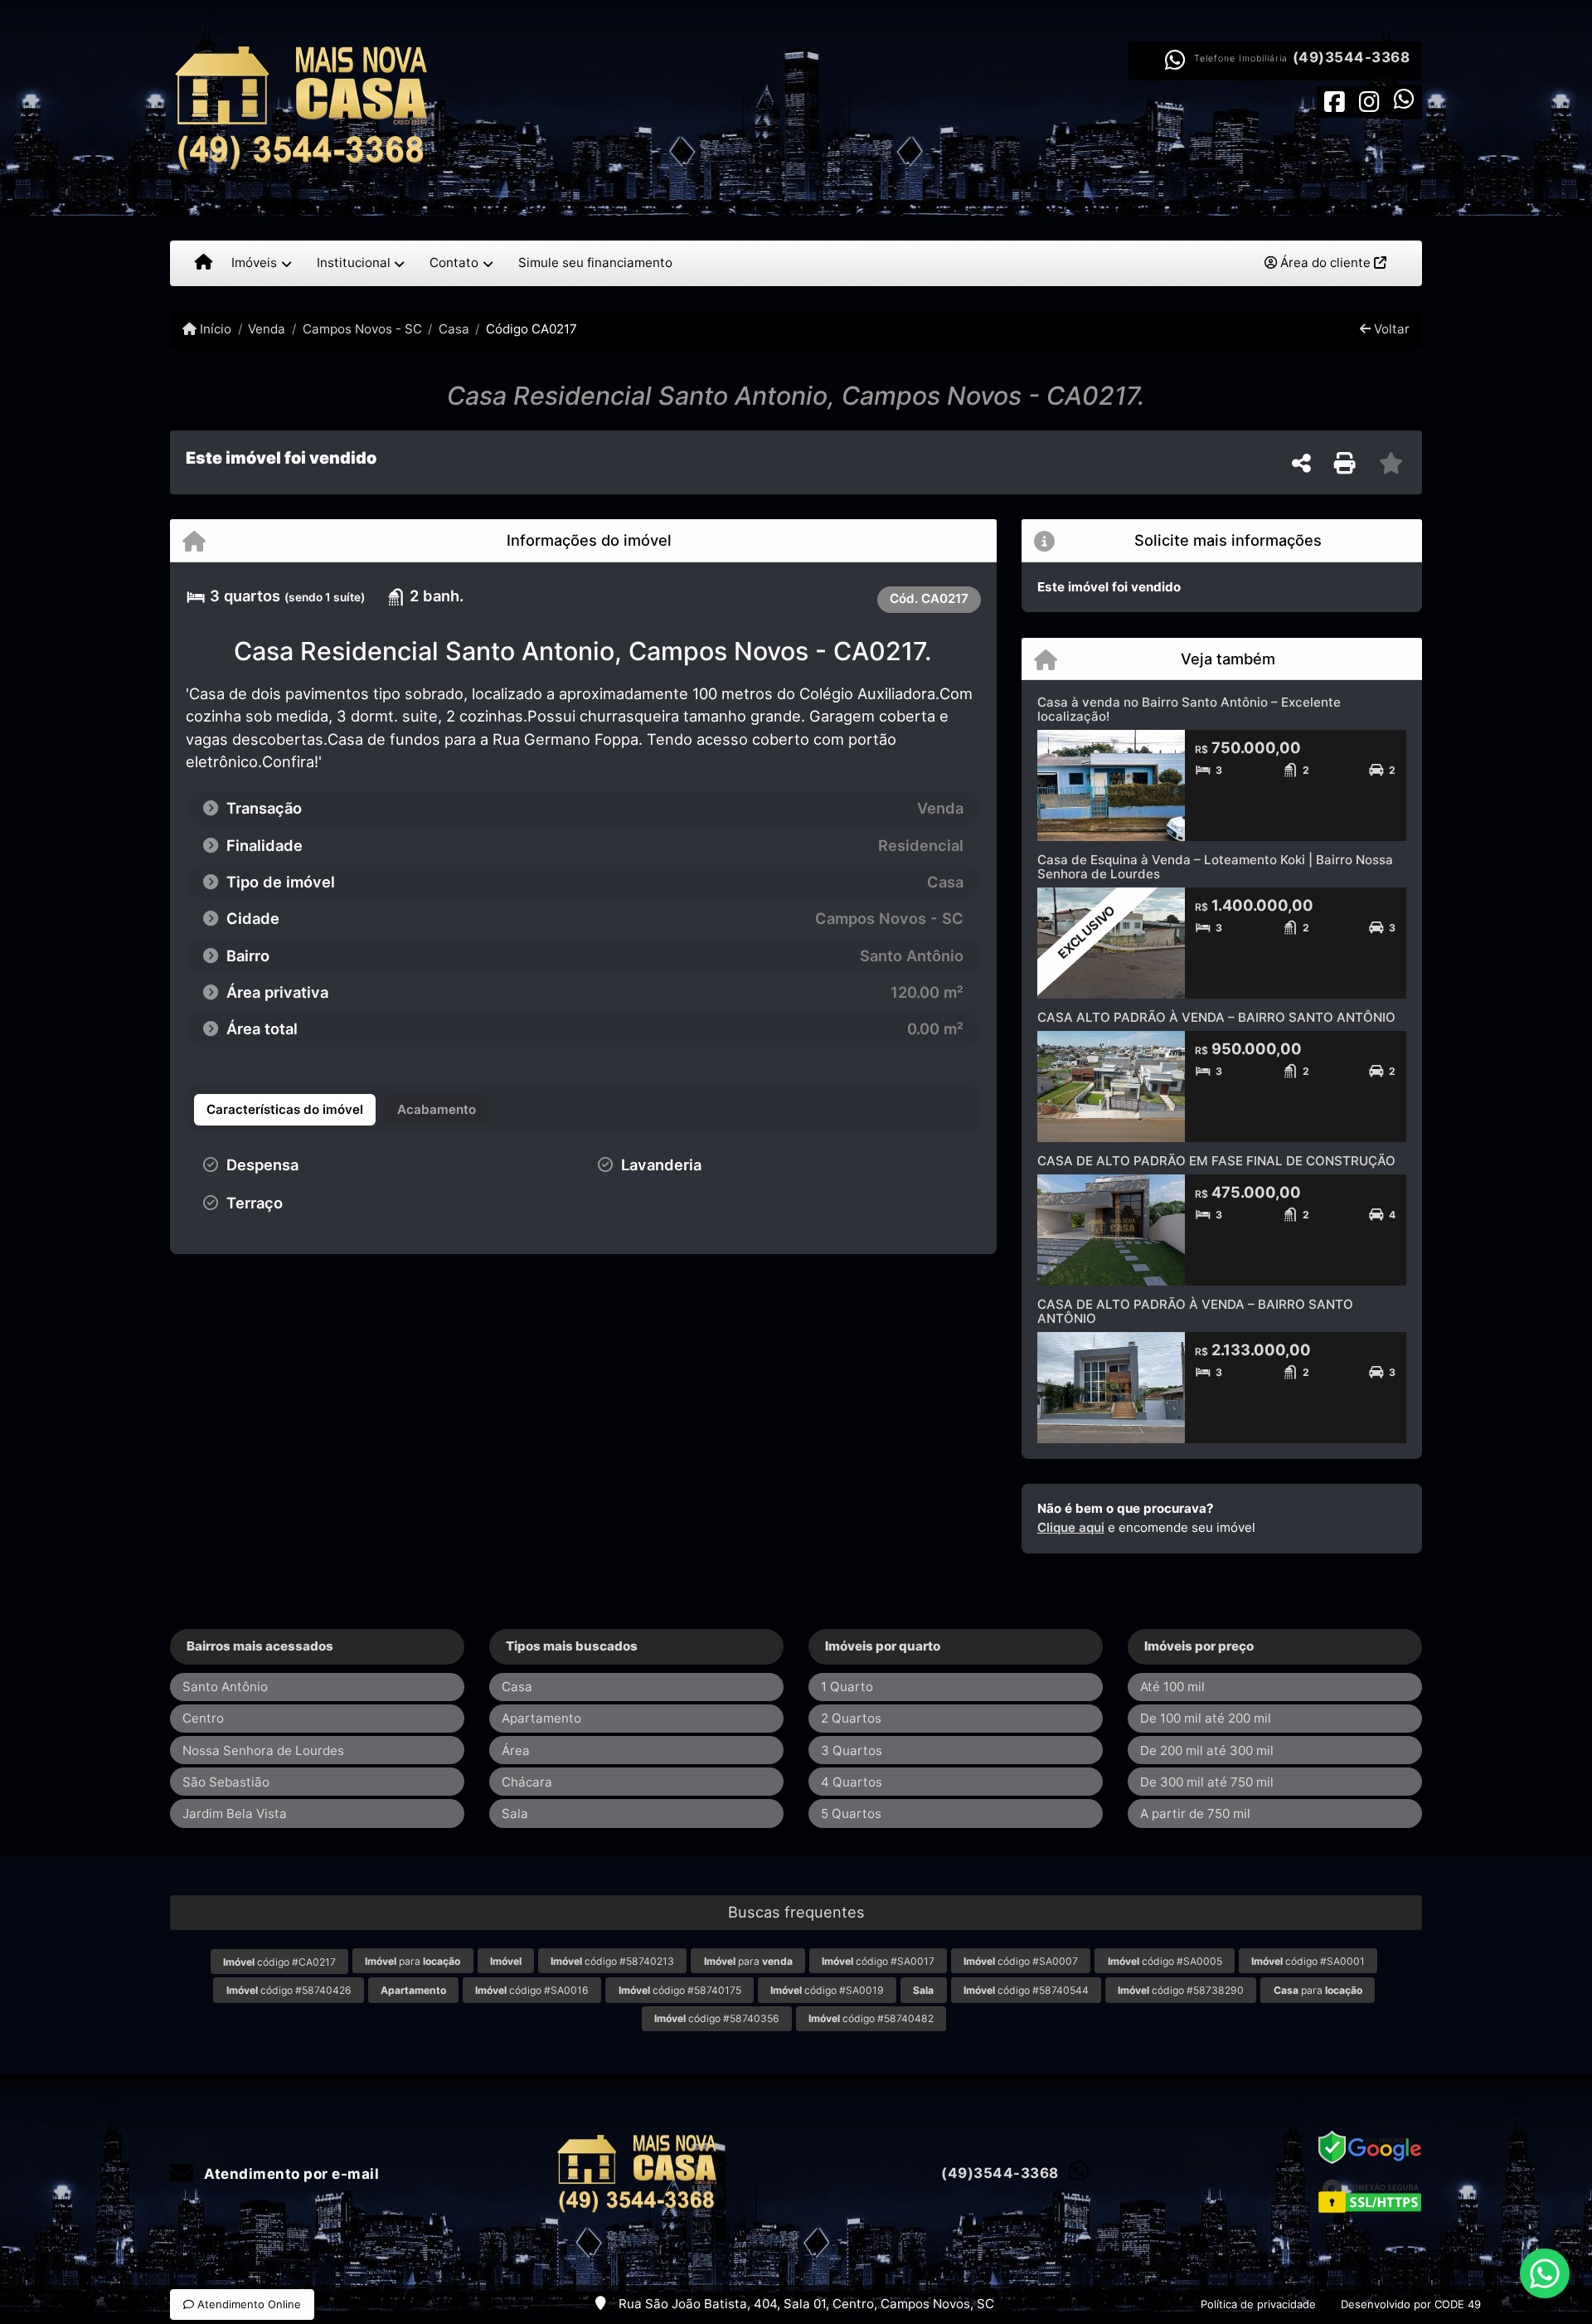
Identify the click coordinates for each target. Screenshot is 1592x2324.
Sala (515, 1813)
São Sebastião (226, 1782)
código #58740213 (612, 1961)
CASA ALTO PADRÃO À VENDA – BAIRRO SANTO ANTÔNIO (1216, 1017)
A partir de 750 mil (1195, 1813)
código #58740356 (717, 2018)
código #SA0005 (1165, 1961)
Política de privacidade (1258, 2304)
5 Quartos (851, 1813)
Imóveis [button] (254, 263)
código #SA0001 (1308, 1961)
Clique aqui (1071, 1527)
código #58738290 (1181, 1990)
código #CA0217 (279, 1962)
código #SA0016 (532, 1990)
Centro (203, 1718)
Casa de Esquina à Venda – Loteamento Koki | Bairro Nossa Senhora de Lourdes (1215, 867)
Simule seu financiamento (595, 263)
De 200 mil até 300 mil (1207, 1750)
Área (516, 1750)
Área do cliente (1325, 263)
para (413, 1961)
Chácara (527, 1782)
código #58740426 (289, 1990)
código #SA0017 (878, 1961)
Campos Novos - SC (362, 329)
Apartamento (541, 1718)
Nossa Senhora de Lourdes (263, 1750)
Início (214, 329)
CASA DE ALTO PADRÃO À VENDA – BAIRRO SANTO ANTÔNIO (1195, 1311)
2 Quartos (851, 1718)
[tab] (285, 1110)
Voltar (1390, 329)
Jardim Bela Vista (235, 1813)
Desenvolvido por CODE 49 (1411, 2304)
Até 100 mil (1172, 1687)
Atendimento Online (248, 2304)
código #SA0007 (1021, 1961)
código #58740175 (680, 1990)
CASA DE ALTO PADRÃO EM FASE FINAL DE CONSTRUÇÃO (1216, 1161)
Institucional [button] (354, 263)
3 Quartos (852, 1750)
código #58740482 (871, 2018)
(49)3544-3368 (1352, 57)
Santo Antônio (225, 1687)
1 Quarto (847, 1687)
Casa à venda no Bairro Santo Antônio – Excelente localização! (1189, 709)
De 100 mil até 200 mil (1206, 1718)
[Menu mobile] (204, 263)
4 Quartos (852, 1782)
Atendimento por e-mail (290, 2174)
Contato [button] (454, 263)
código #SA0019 (827, 1990)
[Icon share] (1334, 101)
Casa (454, 329)
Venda (267, 329)
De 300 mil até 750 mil (1207, 1782)
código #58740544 (1026, 1990)
